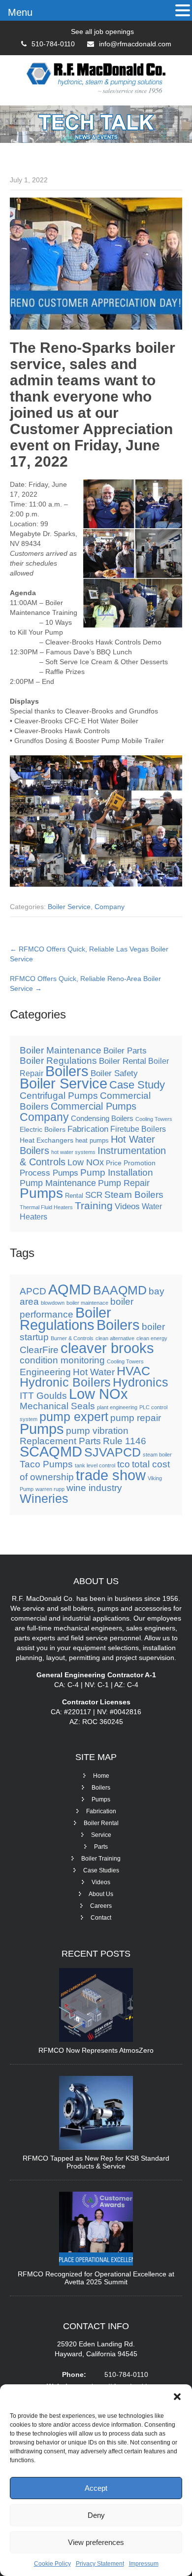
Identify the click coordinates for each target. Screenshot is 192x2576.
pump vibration (97, 1431)
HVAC (133, 1371)
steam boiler (157, 1455)
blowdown (53, 1303)
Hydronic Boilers (65, 1382)
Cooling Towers (154, 1119)
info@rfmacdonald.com (135, 44)
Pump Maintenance (58, 1183)
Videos (127, 1206)
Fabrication (88, 1129)
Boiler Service (69, 907)
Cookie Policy (52, 2564)
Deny (96, 2515)
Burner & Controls (72, 1338)
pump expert (74, 1417)
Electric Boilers (43, 1129)
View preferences (96, 2542)
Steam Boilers (134, 1195)
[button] (177, 2397)
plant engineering (117, 1407)
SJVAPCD (112, 1452)
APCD (33, 1291)
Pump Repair (124, 1183)
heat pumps (92, 1141)
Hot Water (94, 1372)
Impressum (144, 2564)
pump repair (136, 1418)
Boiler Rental (123, 1061)
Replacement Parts (60, 1441)
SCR (94, 1195)
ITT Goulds (43, 1396)
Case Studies (101, 1870)
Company (110, 907)
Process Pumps (49, 1173)
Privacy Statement (100, 2564)
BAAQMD (120, 1290)
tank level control (95, 1465)
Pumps (41, 1193)
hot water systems (73, 1152)
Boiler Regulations (58, 1061)
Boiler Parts (125, 1051)
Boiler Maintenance (61, 1050)
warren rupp (50, 1489)
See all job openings (102, 32)
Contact (101, 1918)
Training (94, 1205)
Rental (74, 1196)
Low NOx (86, 1162)
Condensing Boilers (102, 1119)
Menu (20, 12)
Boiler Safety (114, 1073)
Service (101, 1835)
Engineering (45, 1372)
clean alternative (115, 1338)
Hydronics (141, 1382)
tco (124, 1464)
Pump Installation (117, 1172)
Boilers (67, 1071)
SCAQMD (51, 1451)
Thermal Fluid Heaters (46, 1207)
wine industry (94, 1488)
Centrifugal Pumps (59, 1096)
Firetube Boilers (138, 1129)
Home (101, 1776)
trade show (111, 1475)
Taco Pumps (46, 1464)
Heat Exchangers (47, 1140)
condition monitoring (62, 1360)
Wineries (44, 1499)
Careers (101, 1906)
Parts (101, 1847)
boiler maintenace (87, 1303)
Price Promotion (131, 1163)
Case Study (137, 1085)
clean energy (152, 1338)
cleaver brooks (107, 1348)
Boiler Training (101, 1859)
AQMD (70, 1289)
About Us (101, 1894)
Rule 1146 (125, 1441)
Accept (96, 2488)
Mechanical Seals (57, 1406)
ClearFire (39, 1350)
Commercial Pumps (94, 1106)
